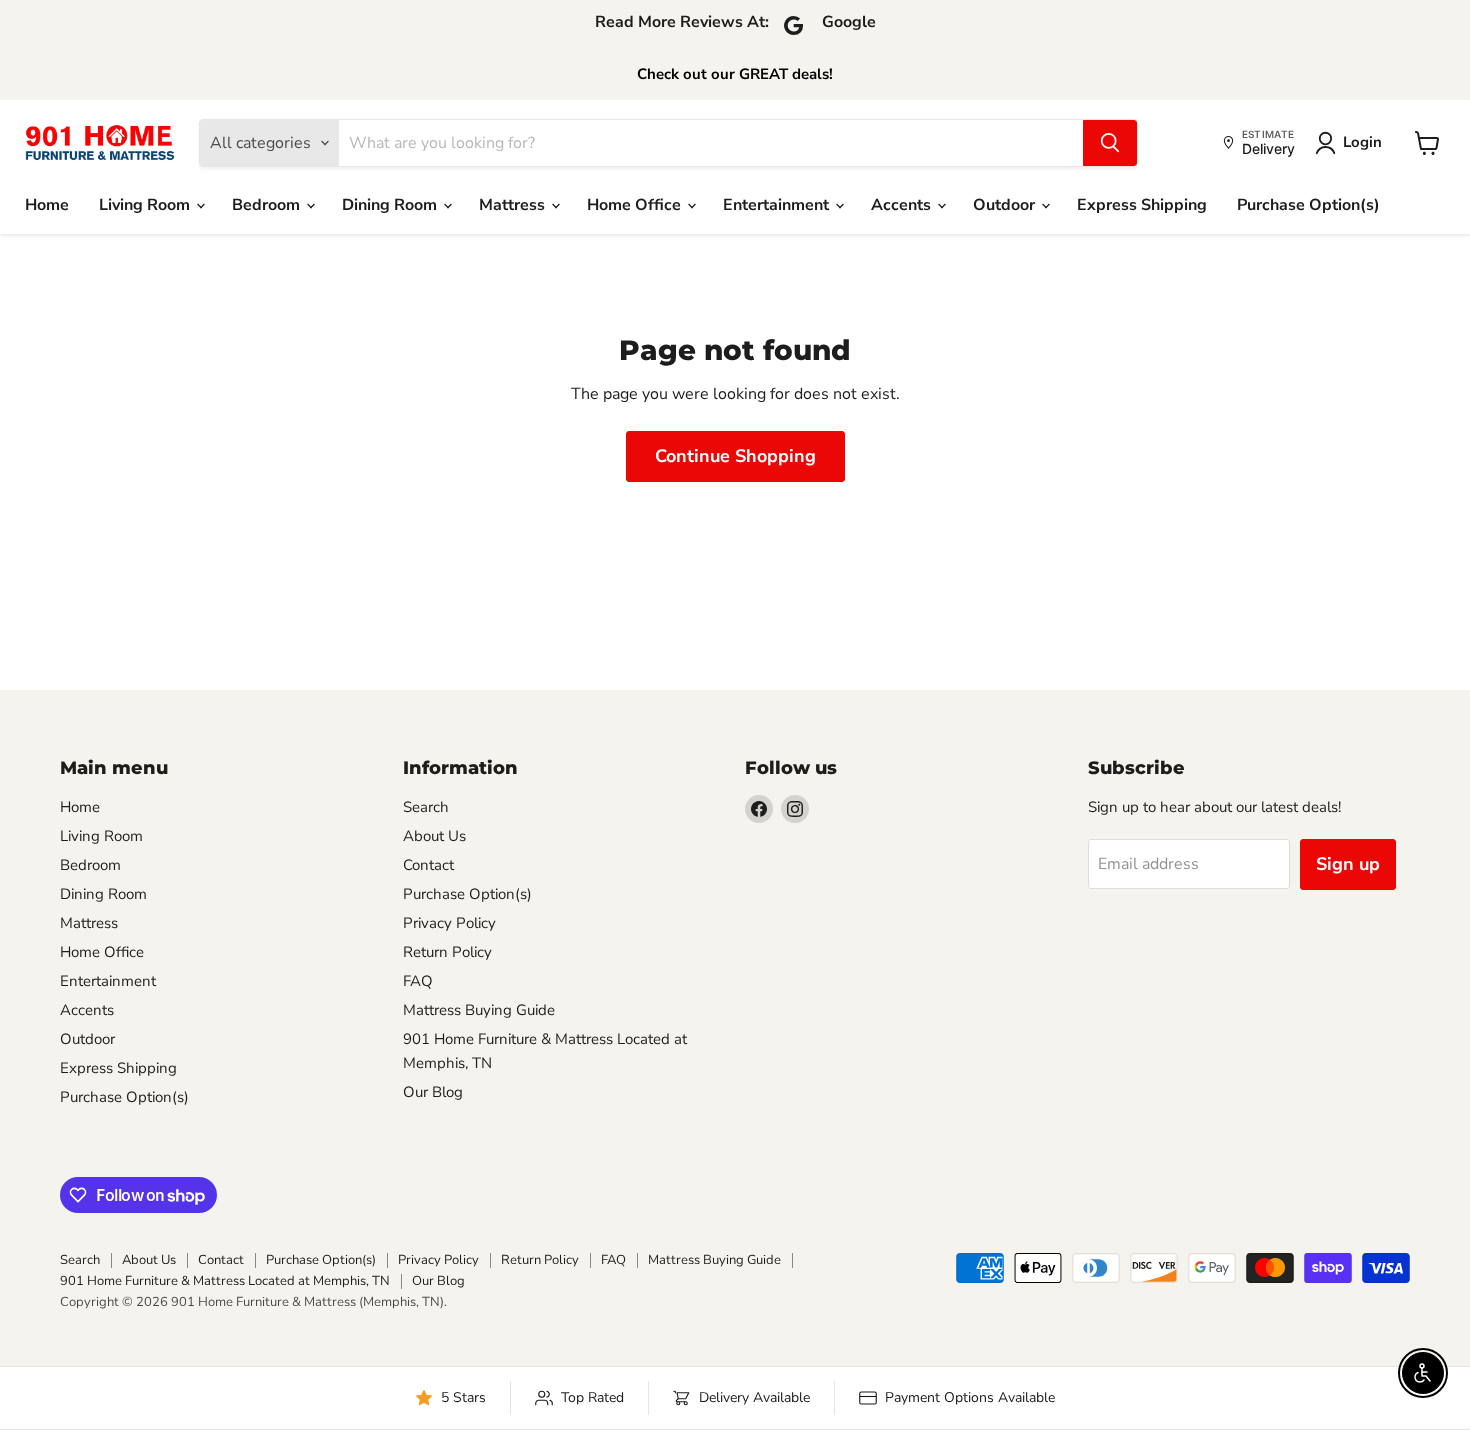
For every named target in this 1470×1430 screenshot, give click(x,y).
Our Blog (433, 1092)
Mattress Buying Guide (479, 1010)
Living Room (146, 205)
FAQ (418, 981)
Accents (903, 205)
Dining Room (391, 205)
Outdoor (1006, 205)
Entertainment (778, 205)
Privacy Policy (449, 923)
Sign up (1348, 864)
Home (47, 205)
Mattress (514, 205)
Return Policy (447, 952)
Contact (428, 865)
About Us (434, 836)
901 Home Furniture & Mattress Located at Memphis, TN (225, 1281)
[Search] (1110, 143)
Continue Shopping (735, 456)
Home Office (636, 205)
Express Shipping (1142, 205)
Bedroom (268, 205)
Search (426, 807)
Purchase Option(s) (1308, 205)
